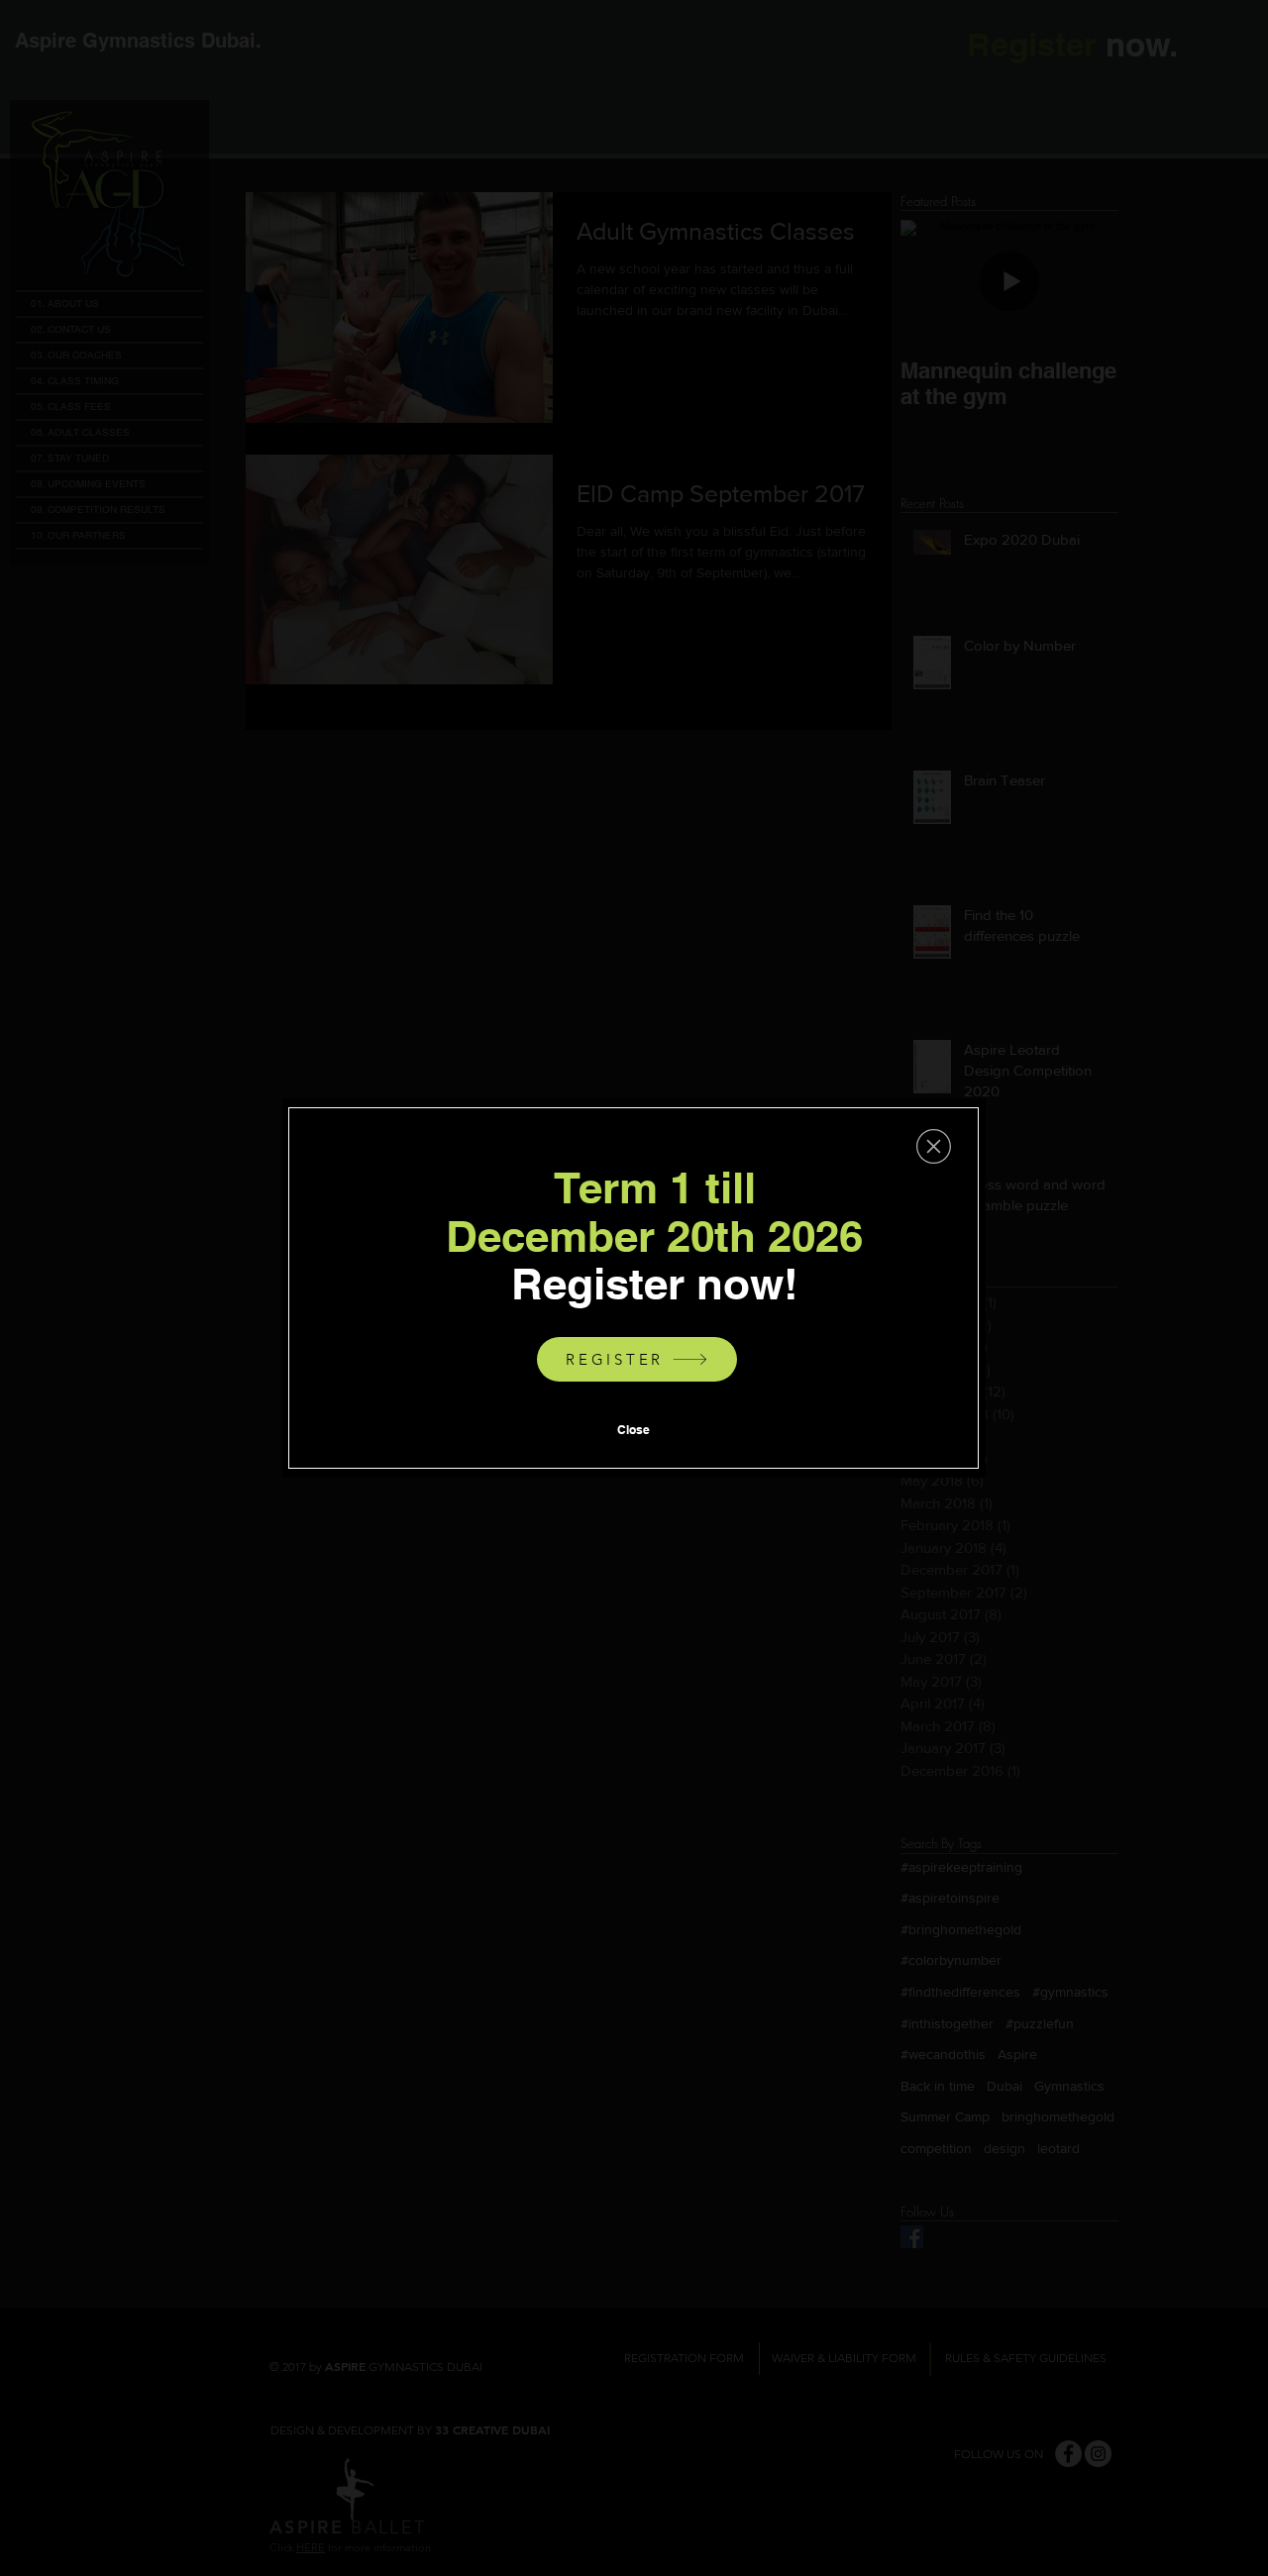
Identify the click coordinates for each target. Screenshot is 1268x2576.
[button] (934, 1146)
